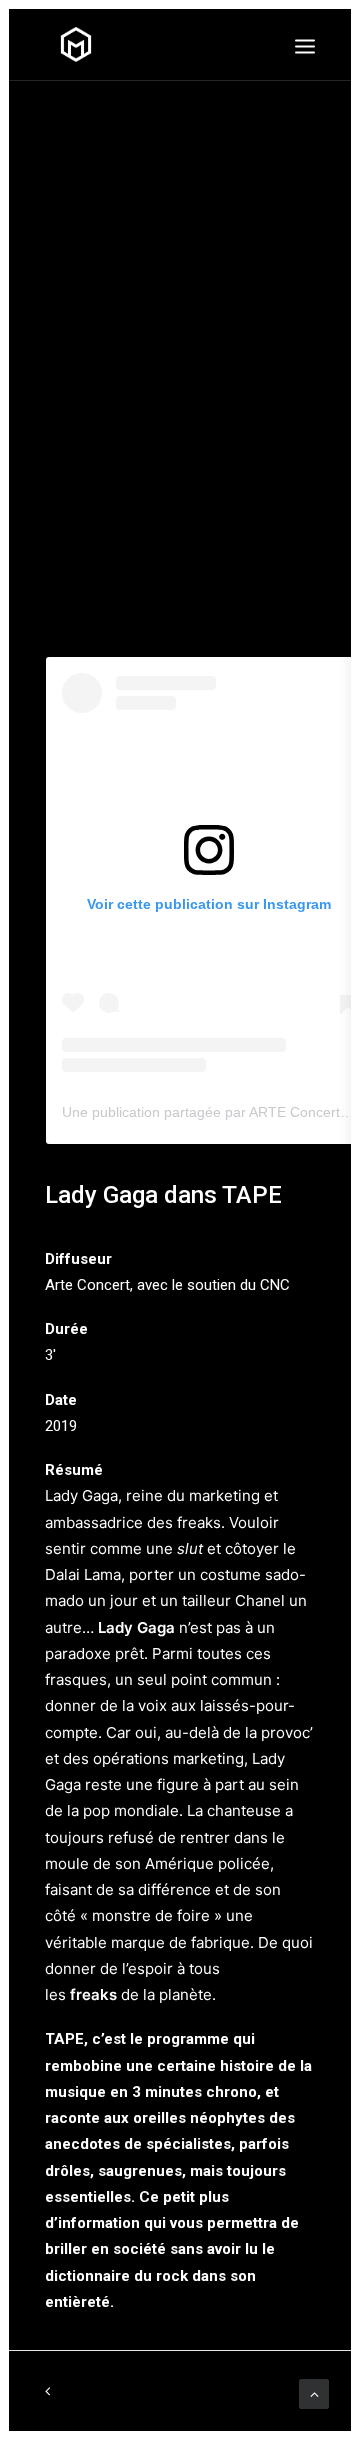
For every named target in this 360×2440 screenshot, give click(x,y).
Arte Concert (87, 1285)
